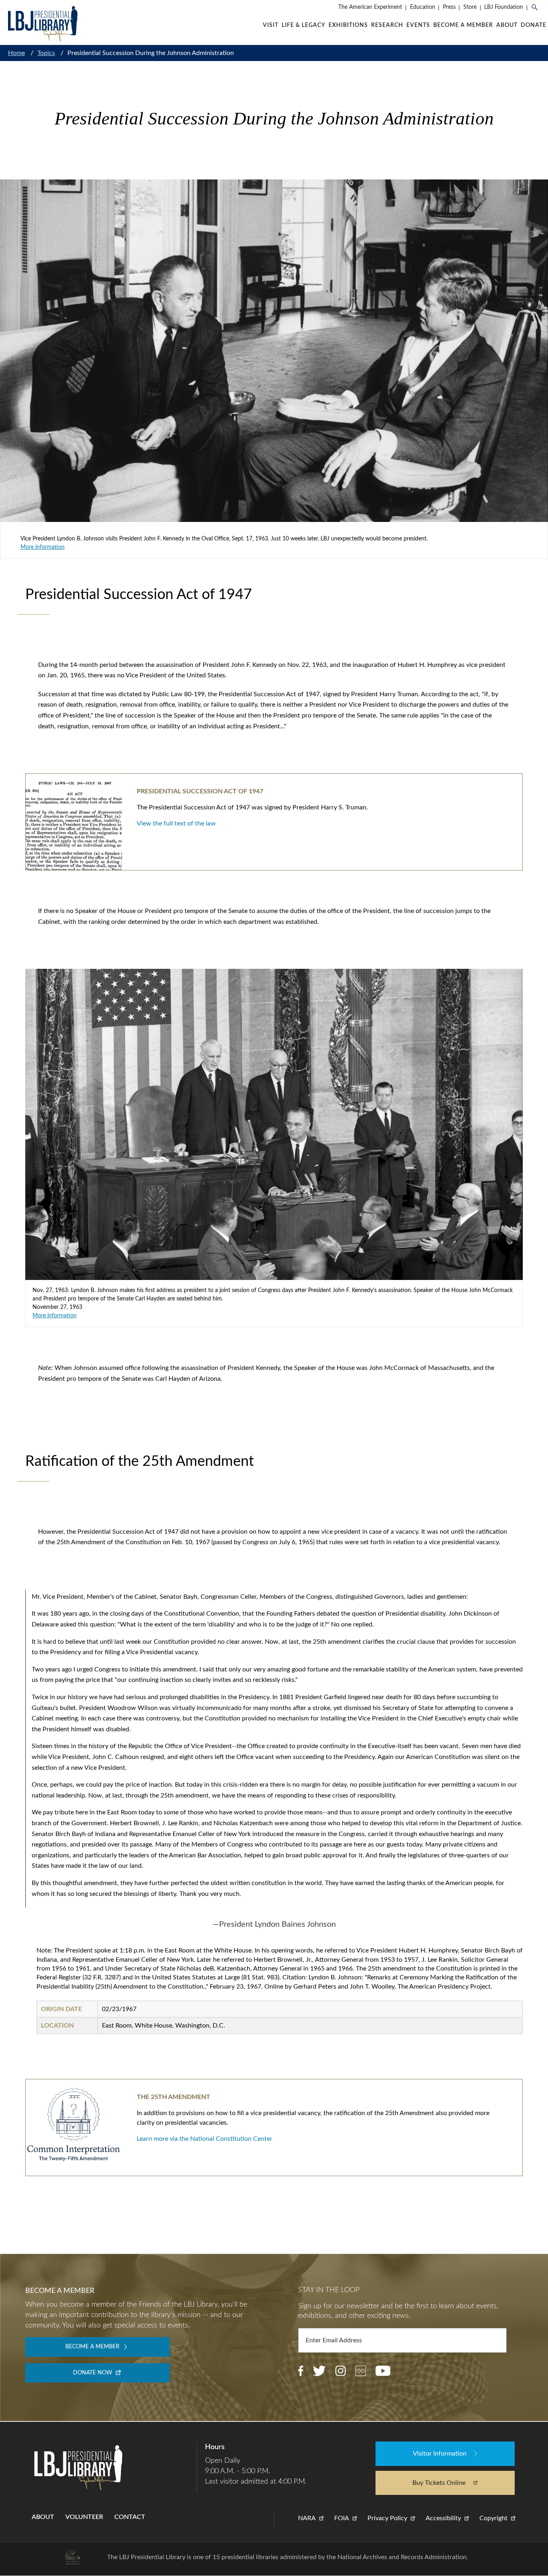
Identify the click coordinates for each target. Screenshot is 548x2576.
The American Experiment (370, 7)
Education (423, 7)
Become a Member (463, 25)
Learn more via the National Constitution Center (205, 2139)
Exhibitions (348, 25)
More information (43, 547)
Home (16, 53)
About (507, 25)
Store (470, 7)
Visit (271, 25)
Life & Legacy (303, 25)
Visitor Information (440, 2454)
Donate (534, 25)
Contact (130, 2517)
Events (418, 25)
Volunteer (84, 2517)
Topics (46, 53)
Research (387, 25)
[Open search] (538, 8)
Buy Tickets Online (439, 2483)
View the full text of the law (176, 823)
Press (449, 7)
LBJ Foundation (504, 7)
